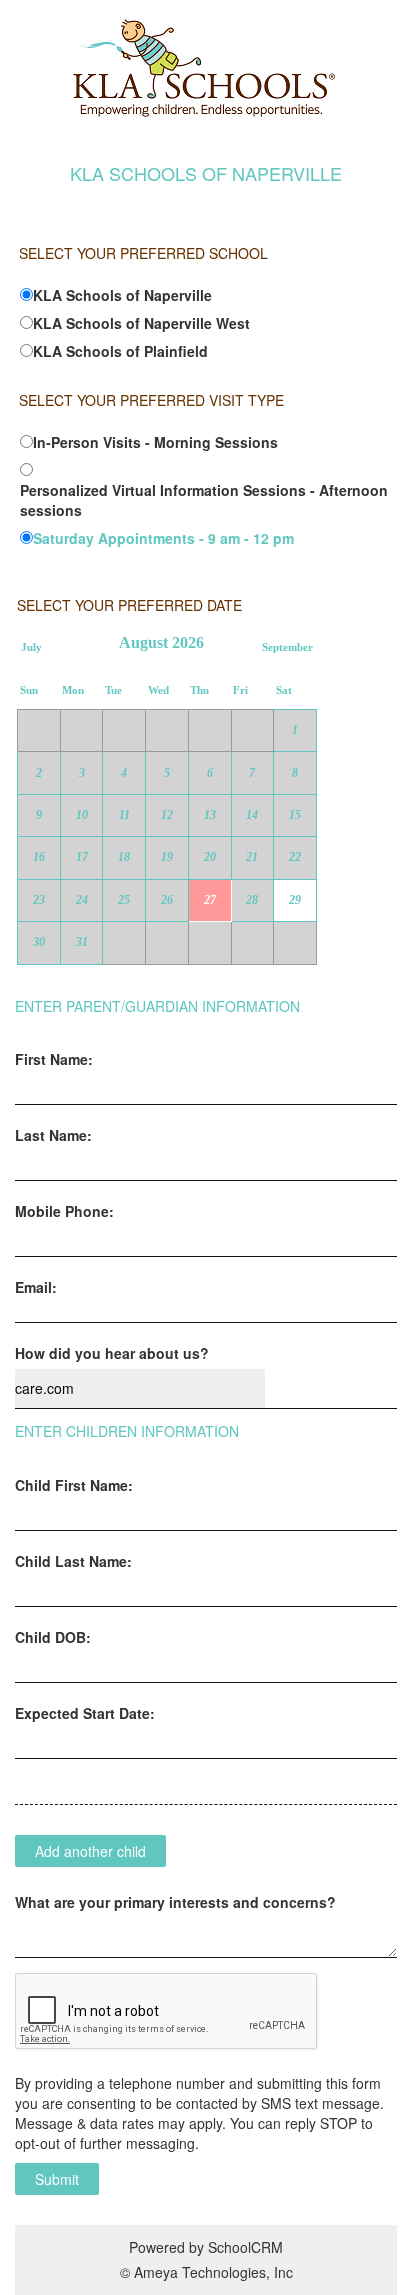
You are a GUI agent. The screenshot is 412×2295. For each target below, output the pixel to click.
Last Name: (53, 1135)
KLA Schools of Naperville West (141, 323)
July (31, 647)
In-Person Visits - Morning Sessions (155, 442)
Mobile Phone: (64, 1211)
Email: (36, 1287)
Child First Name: (74, 1485)
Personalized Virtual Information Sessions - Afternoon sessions (204, 500)
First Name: (54, 1059)
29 (295, 900)
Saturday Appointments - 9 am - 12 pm (163, 538)
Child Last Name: (73, 1561)
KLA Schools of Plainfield (120, 351)
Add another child (90, 1851)
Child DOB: (53, 1637)
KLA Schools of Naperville (122, 295)
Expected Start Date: (85, 1713)
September (287, 647)
